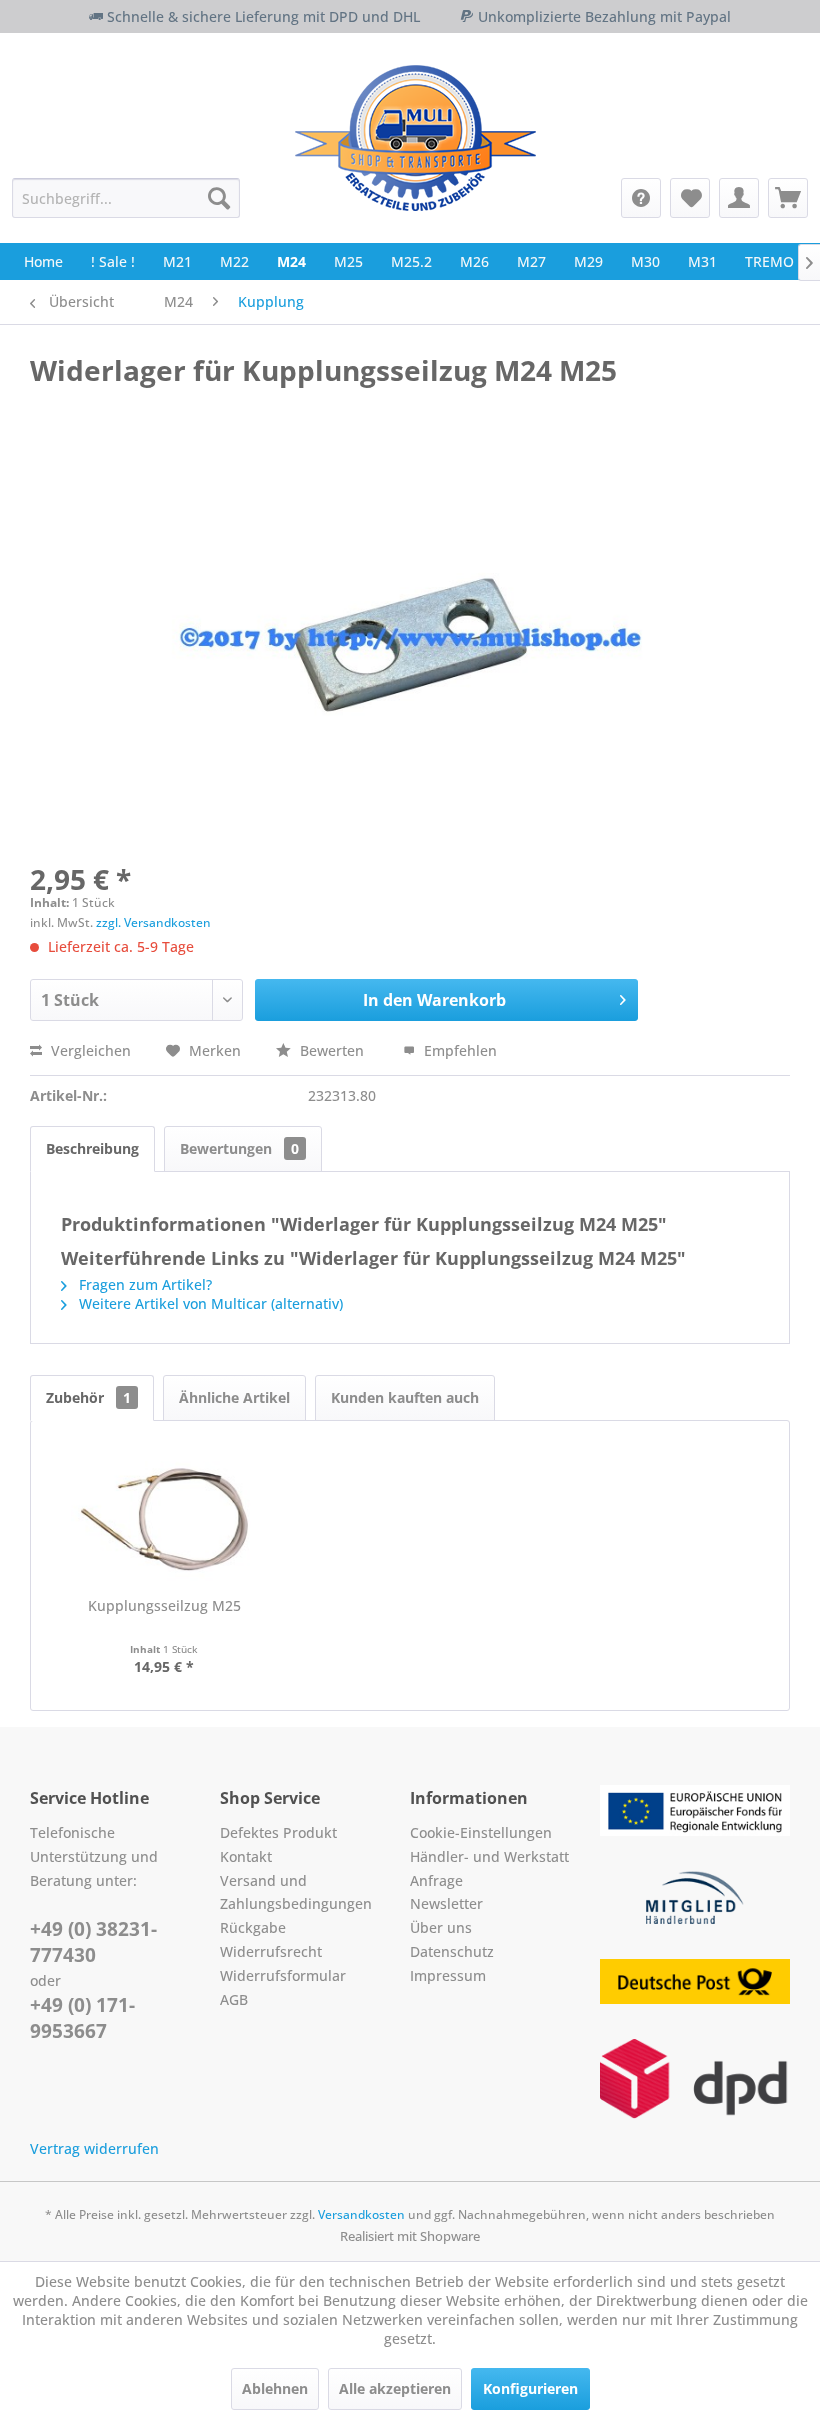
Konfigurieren (530, 2388)
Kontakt (246, 1856)
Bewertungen (239, 1148)
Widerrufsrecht (271, 1951)
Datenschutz (452, 1951)
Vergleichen (89, 1050)
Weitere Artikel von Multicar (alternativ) (209, 1303)
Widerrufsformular (283, 1975)
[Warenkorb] (788, 198)
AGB (234, 1999)
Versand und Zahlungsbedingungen (296, 1892)
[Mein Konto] (739, 198)
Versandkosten (361, 2214)
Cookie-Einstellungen (481, 1832)
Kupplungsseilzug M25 (164, 1605)
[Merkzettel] (690, 198)
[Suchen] (219, 198)
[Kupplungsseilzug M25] (164, 1516)
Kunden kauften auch (405, 1397)
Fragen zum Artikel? (143, 1284)
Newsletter (446, 1903)
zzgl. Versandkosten (153, 922)
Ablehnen (275, 2388)
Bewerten (332, 1050)
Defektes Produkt (278, 1832)
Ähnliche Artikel (234, 1397)
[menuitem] (126, 198)
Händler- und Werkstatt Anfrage (489, 1868)
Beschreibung (92, 1148)
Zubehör (88, 1397)
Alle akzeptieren (395, 2388)
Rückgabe (253, 1927)
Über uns (441, 1927)
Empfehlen (458, 1050)
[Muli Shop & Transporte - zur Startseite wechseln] (415, 138)
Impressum (448, 1975)
